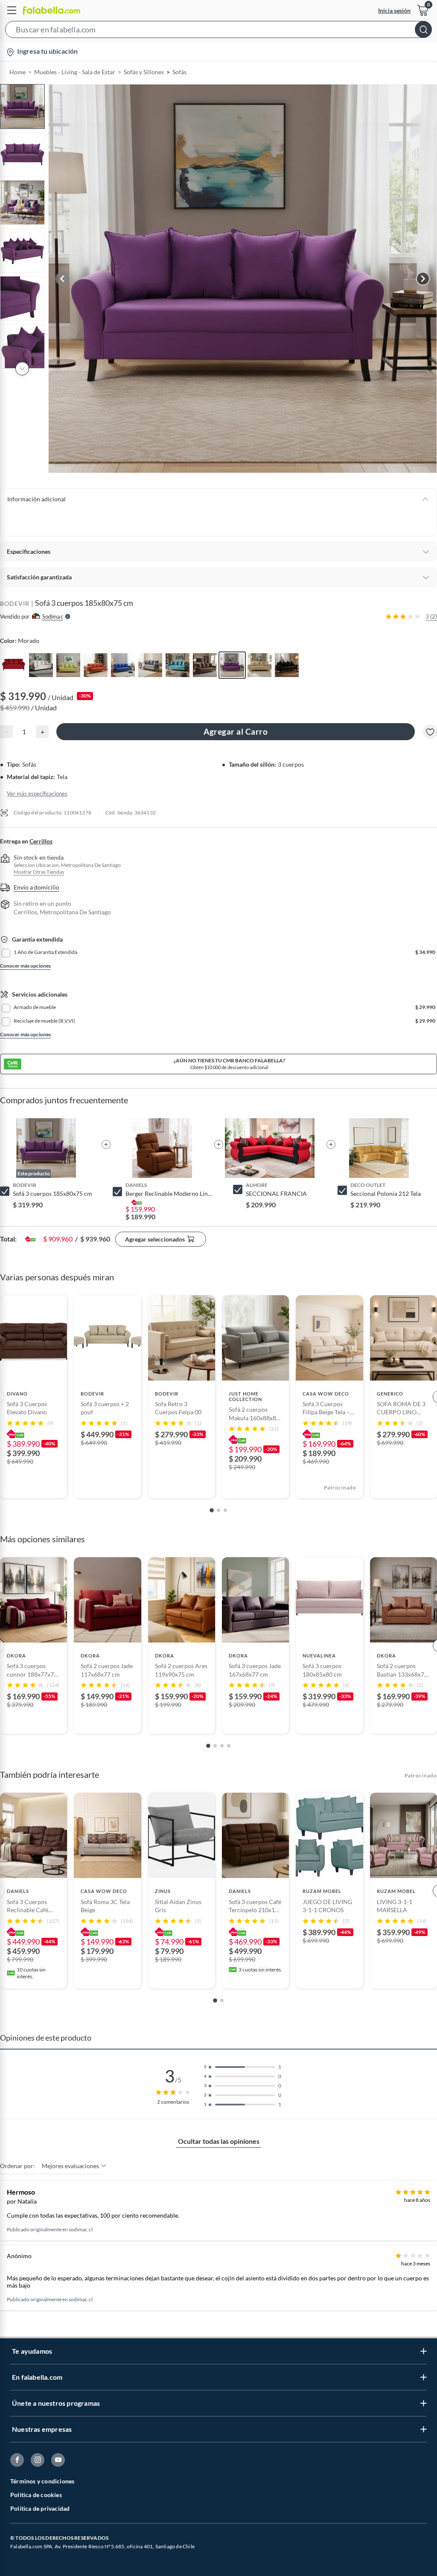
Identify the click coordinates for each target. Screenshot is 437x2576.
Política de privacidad (40, 2508)
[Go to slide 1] (212, 1510)
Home (17, 72)
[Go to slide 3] (225, 1510)
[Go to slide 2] (218, 1510)
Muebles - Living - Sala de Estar (75, 72)
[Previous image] (62, 279)
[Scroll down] (22, 369)
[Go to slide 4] (229, 1746)
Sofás (179, 72)
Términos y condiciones (42, 2481)
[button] (218, 31)
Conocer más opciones (25, 966)
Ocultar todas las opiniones (219, 2141)
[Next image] (423, 279)
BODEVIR (15, 603)
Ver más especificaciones (37, 794)
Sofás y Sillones (144, 72)
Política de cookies (36, 2495)
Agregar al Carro (236, 731)
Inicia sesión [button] (394, 10)
